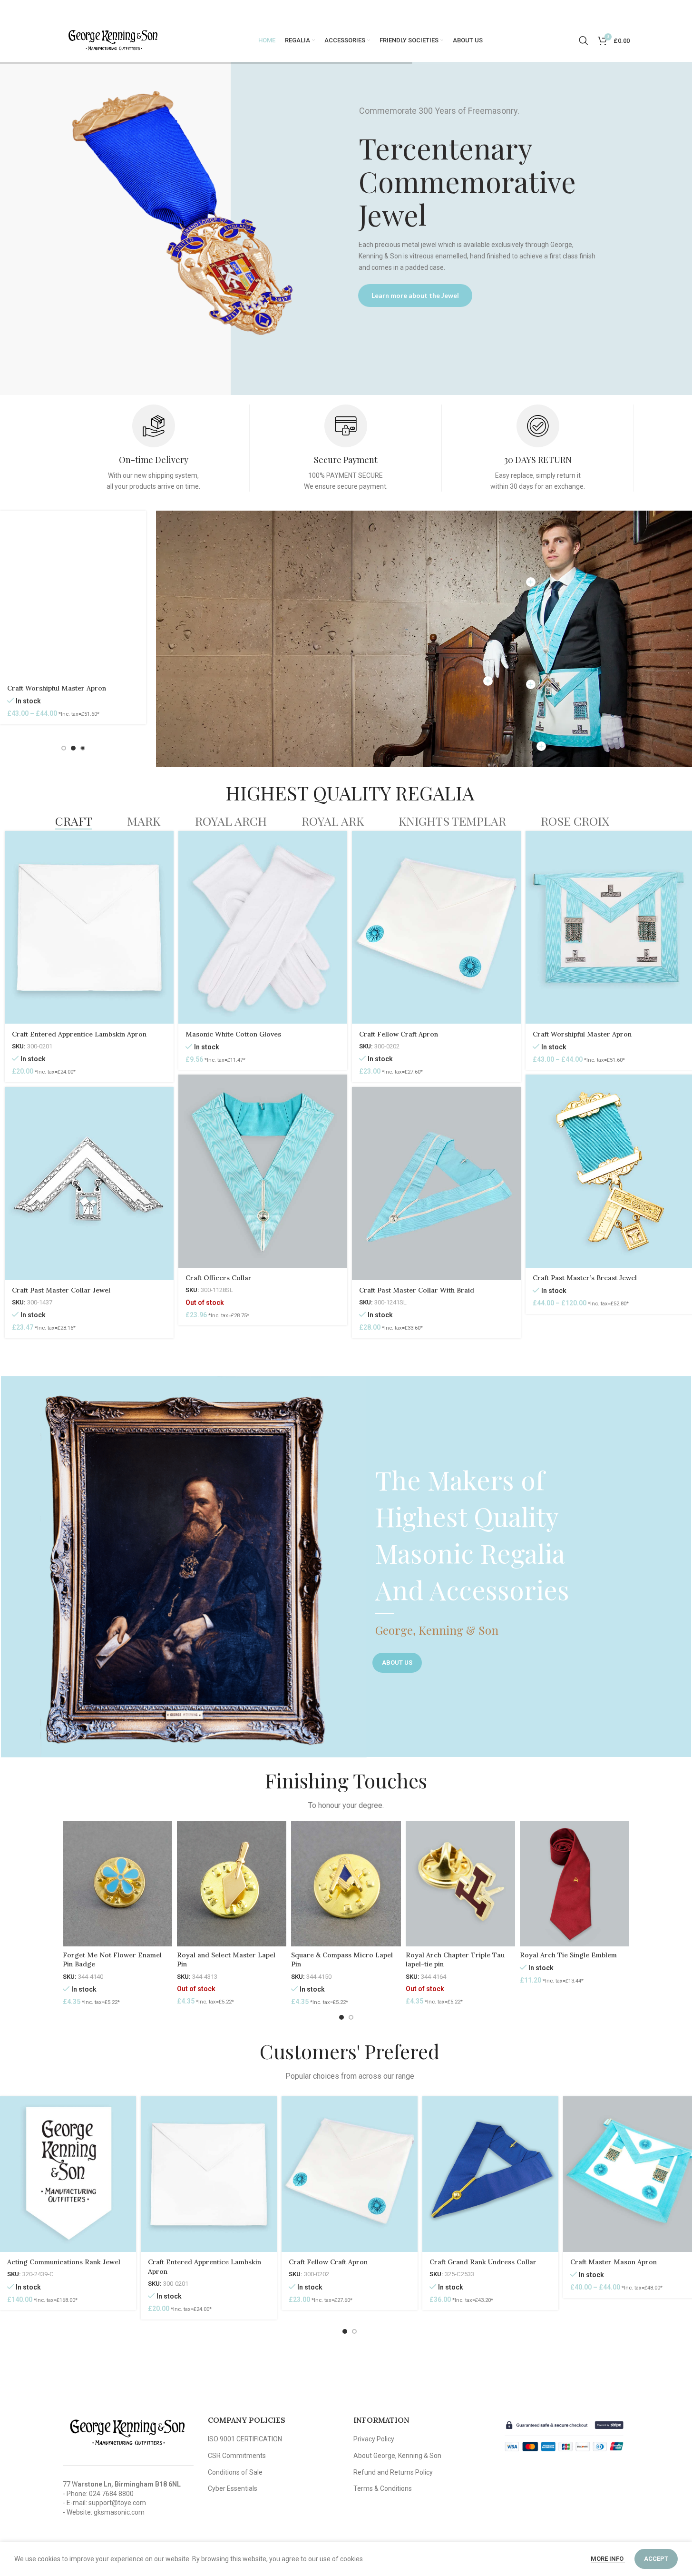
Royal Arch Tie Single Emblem (568, 1955)
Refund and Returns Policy (393, 2472)
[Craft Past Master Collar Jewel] (89, 1184)
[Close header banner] (680, 10)
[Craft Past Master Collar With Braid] (436, 1184)
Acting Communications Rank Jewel (64, 2262)
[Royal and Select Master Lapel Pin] (232, 1883)
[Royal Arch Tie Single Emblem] (575, 1883)
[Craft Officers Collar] (263, 1171)
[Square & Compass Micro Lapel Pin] (346, 1883)
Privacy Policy (374, 2439)
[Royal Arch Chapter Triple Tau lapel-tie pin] (460, 1883)
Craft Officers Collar (219, 1278)
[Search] (584, 40)
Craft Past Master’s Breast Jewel (585, 1278)
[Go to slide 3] (73, 748)
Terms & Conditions (383, 2488)
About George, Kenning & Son (397, 2456)
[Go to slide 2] (64, 748)
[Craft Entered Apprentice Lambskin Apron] (89, 928)
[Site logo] (113, 40)
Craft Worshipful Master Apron (57, 688)
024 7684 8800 (111, 2494)
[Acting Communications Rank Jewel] (68, 2174)
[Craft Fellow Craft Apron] (436, 928)
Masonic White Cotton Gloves (233, 1034)
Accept (656, 2559)
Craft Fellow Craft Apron (399, 1034)
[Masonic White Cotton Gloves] (263, 928)
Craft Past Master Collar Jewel (61, 1290)
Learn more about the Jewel (415, 295)
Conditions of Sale (235, 2472)
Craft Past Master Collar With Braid (417, 1290)
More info (608, 2559)
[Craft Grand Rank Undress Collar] (490, 2174)
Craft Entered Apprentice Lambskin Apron (79, 1034)
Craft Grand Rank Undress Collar (483, 2262)
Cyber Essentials (233, 2488)
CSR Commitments (237, 2456)
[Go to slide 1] (54, 748)
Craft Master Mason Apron (614, 2262)
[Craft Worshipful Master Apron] (73, 594)
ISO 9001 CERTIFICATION (245, 2439)
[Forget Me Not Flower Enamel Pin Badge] (117, 1883)
